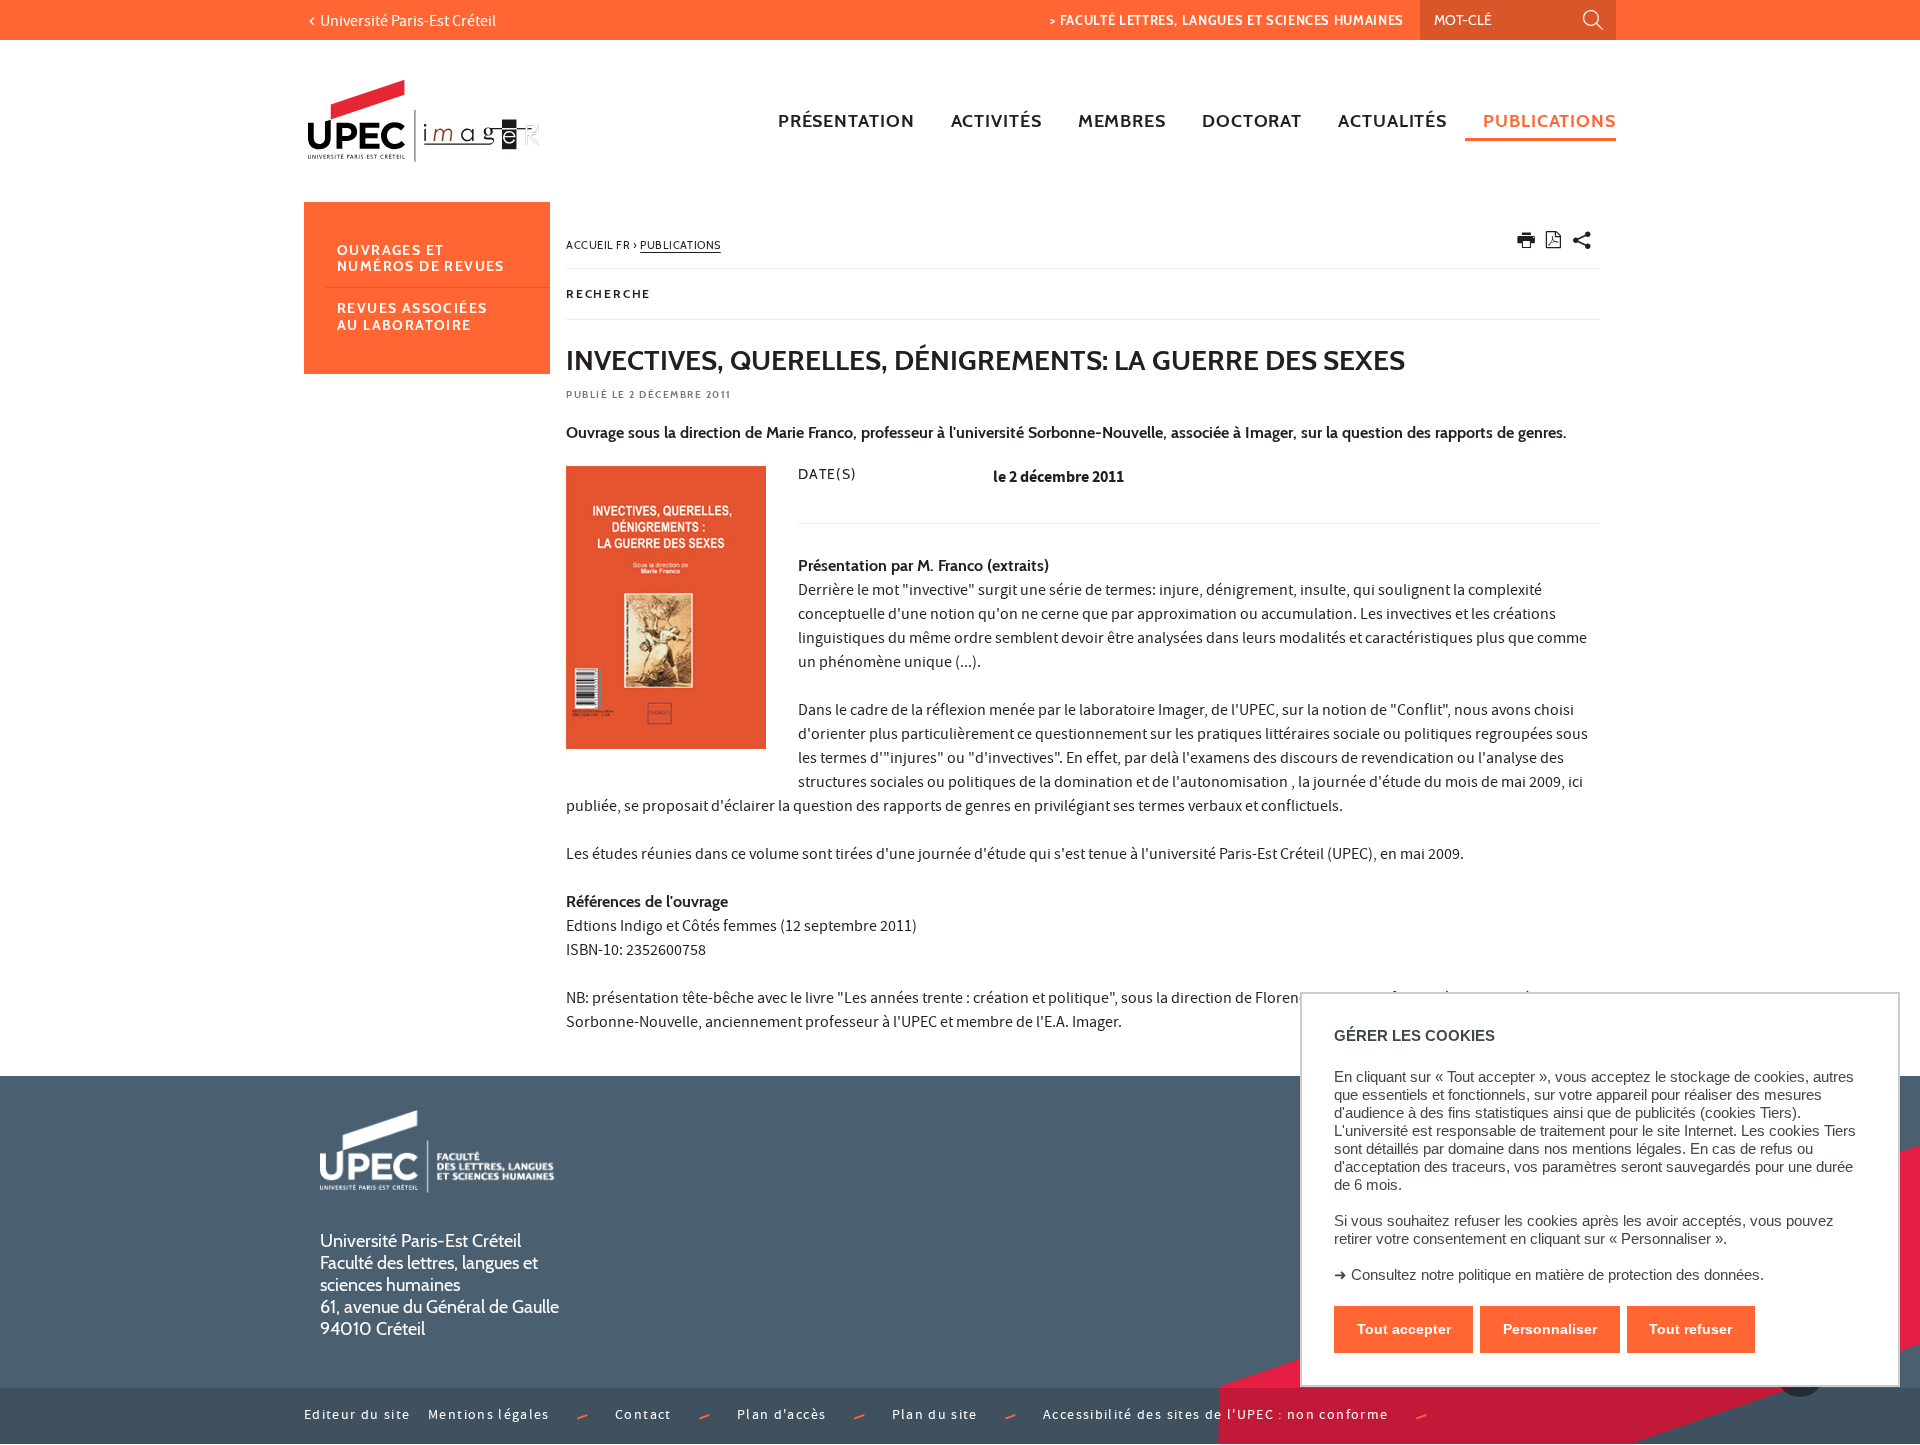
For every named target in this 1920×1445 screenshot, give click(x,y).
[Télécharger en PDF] (1553, 243)
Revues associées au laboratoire (412, 316)
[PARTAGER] (1582, 244)
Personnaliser (1550, 1330)
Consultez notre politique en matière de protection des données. (1557, 1274)
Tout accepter (1404, 1330)
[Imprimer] (1526, 244)
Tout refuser (1690, 1330)
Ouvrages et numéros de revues (421, 258)
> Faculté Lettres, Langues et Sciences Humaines (1227, 20)
